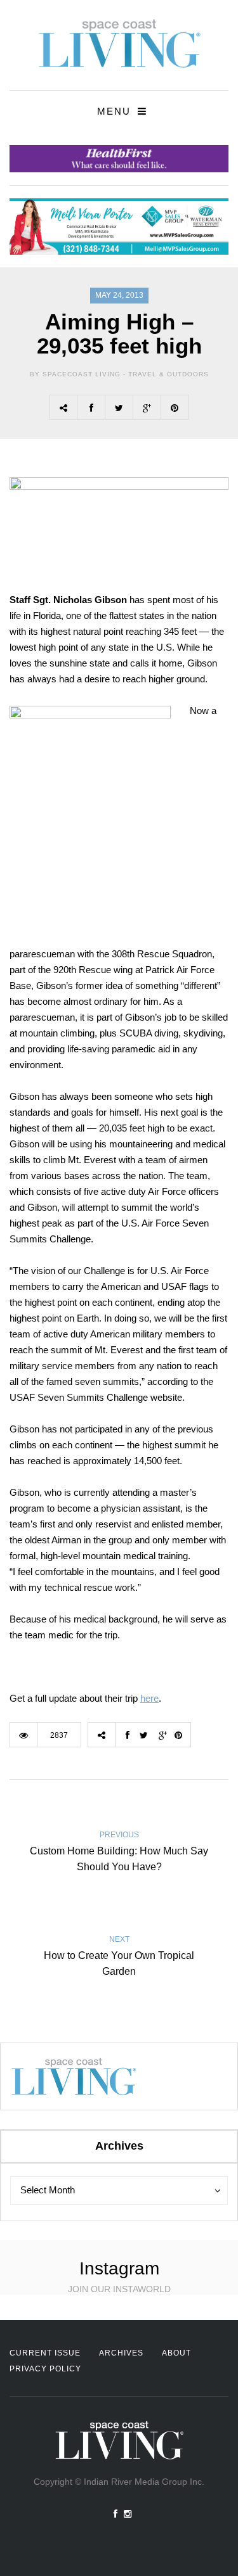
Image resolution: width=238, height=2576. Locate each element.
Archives (121, 2353)
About (176, 2353)
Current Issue (45, 2353)
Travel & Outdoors (169, 374)
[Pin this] (175, 407)
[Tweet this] (119, 407)
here (149, 1698)
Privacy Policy (45, 2369)
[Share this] (91, 407)
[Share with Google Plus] (147, 407)
